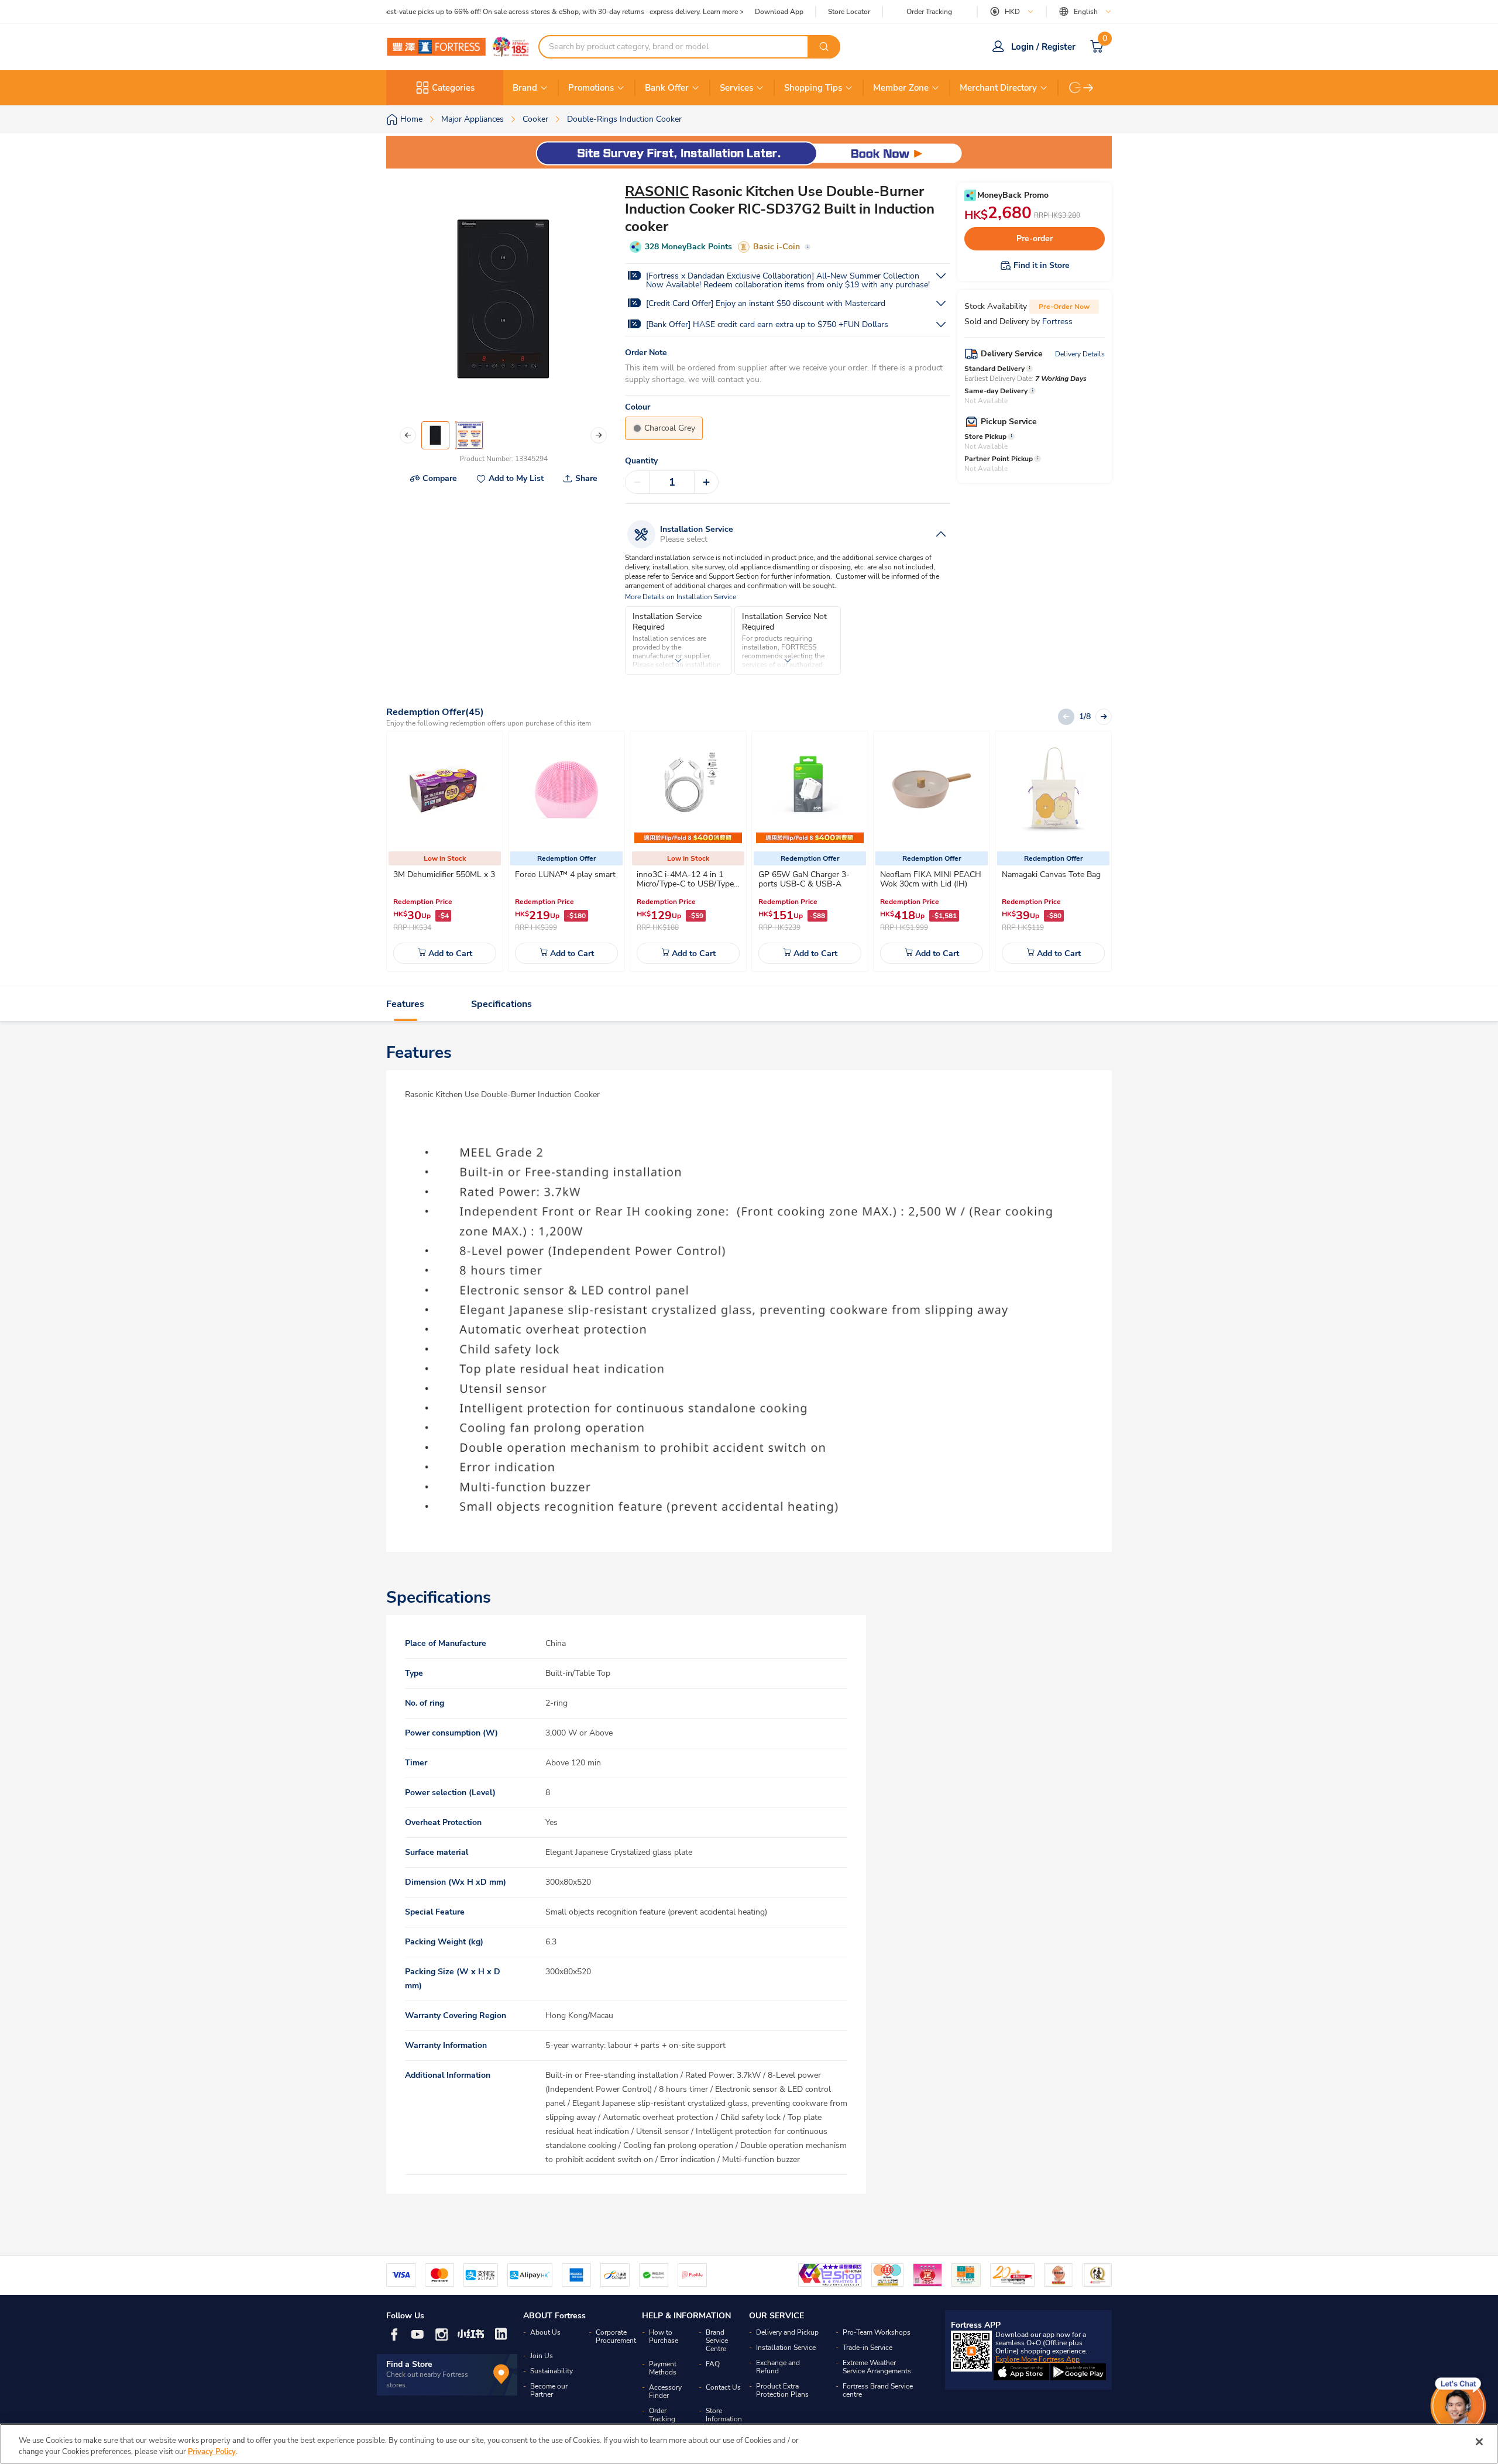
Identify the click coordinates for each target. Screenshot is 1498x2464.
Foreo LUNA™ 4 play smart (565, 874)
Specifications (501, 1004)
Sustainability (552, 2371)
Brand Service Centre (717, 2341)
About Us (545, 2332)
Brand (525, 88)
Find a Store (409, 2364)
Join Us (542, 2356)
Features (405, 1004)
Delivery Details (1080, 354)
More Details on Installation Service (681, 597)
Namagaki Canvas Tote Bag (1051, 874)
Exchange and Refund (778, 2367)
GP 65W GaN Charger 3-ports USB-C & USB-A (804, 879)
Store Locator (849, 12)
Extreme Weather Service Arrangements (877, 2367)
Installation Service (786, 2348)
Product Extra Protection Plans (782, 2390)
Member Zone (901, 88)
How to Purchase (664, 2336)
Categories (453, 88)
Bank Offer (667, 88)
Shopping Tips (813, 88)
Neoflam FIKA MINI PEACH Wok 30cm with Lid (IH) (931, 879)
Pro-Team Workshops (877, 2332)
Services (736, 88)
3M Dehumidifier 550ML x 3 (444, 874)
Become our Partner (549, 2390)
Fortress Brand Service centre (878, 2390)
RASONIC (657, 191)
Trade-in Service (867, 2348)
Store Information (724, 2415)
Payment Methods (663, 2368)
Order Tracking (929, 12)
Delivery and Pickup (787, 2332)
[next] (1088, 88)
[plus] (706, 482)
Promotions (591, 88)
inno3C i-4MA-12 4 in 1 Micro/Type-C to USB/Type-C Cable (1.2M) (687, 884)
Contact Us (723, 2387)
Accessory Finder (665, 2391)
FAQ (713, 2364)
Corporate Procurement (616, 2336)
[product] (445, 789)
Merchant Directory (998, 88)
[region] (749, 2444)
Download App (779, 12)
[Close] (1479, 2442)
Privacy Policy (212, 2452)
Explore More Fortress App (1037, 2359)
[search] (824, 47)
